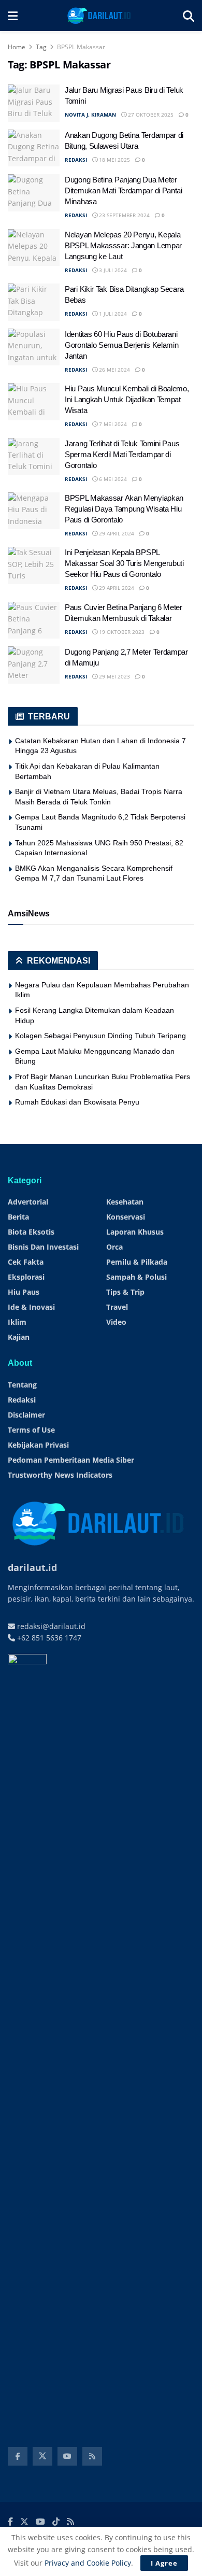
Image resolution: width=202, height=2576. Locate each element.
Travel (117, 1307)
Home (17, 47)
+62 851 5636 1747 (48, 1638)
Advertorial (28, 1202)
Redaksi (22, 1400)
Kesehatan (125, 1202)
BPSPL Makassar (81, 47)
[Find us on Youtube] (67, 2456)
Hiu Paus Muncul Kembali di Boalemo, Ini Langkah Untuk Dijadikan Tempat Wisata (127, 399)
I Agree (164, 2563)
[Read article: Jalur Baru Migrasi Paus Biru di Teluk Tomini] (34, 103)
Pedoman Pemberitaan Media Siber (71, 1460)
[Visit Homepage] (100, 16)
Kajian (19, 1337)
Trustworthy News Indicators (60, 1475)
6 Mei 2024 (112, 479)
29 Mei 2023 (114, 676)
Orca (114, 1247)
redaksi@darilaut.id (50, 1626)
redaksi (76, 160)
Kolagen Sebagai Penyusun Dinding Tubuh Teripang (100, 1036)
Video (116, 1322)
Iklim (17, 1322)
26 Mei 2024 (114, 370)
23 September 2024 (124, 215)
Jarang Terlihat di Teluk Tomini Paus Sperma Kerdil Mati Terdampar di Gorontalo (122, 454)
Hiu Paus (24, 1292)
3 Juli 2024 (112, 270)
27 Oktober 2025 (150, 115)
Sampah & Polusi (136, 1277)
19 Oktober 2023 (121, 632)
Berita (18, 1217)
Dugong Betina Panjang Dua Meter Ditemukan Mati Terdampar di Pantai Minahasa (124, 190)
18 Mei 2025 (114, 160)
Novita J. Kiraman (90, 115)
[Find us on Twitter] (42, 2456)
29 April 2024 (116, 533)
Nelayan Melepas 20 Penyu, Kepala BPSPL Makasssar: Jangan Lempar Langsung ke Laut (123, 245)
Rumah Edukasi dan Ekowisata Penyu (77, 1102)
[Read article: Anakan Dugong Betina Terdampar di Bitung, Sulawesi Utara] (34, 148)
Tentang (22, 1385)
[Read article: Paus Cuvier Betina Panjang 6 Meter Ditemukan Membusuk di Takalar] (34, 620)
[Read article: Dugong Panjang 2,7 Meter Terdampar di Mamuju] (34, 665)
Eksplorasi (26, 1277)
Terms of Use (31, 1430)
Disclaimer (26, 1415)
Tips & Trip (125, 1292)
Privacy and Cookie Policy (88, 2563)
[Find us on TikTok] (56, 2522)
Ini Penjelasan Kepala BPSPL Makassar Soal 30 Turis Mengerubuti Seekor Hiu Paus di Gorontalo (124, 563)
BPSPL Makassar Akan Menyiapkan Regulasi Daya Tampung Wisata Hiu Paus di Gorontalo (124, 509)
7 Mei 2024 (112, 424)
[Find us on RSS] (92, 2456)
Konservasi (126, 1217)
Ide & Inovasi (31, 1307)
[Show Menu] (13, 16)
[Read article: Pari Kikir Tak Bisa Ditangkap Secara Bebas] (34, 302)
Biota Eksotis (31, 1232)
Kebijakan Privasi (38, 1445)
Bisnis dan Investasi (43, 1247)
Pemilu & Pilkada (137, 1262)
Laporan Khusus (135, 1232)
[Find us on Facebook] (18, 2456)
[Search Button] (189, 16)
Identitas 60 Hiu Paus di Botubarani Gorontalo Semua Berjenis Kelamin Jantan (121, 345)
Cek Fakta (26, 1262)
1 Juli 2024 (112, 314)
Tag (41, 47)
